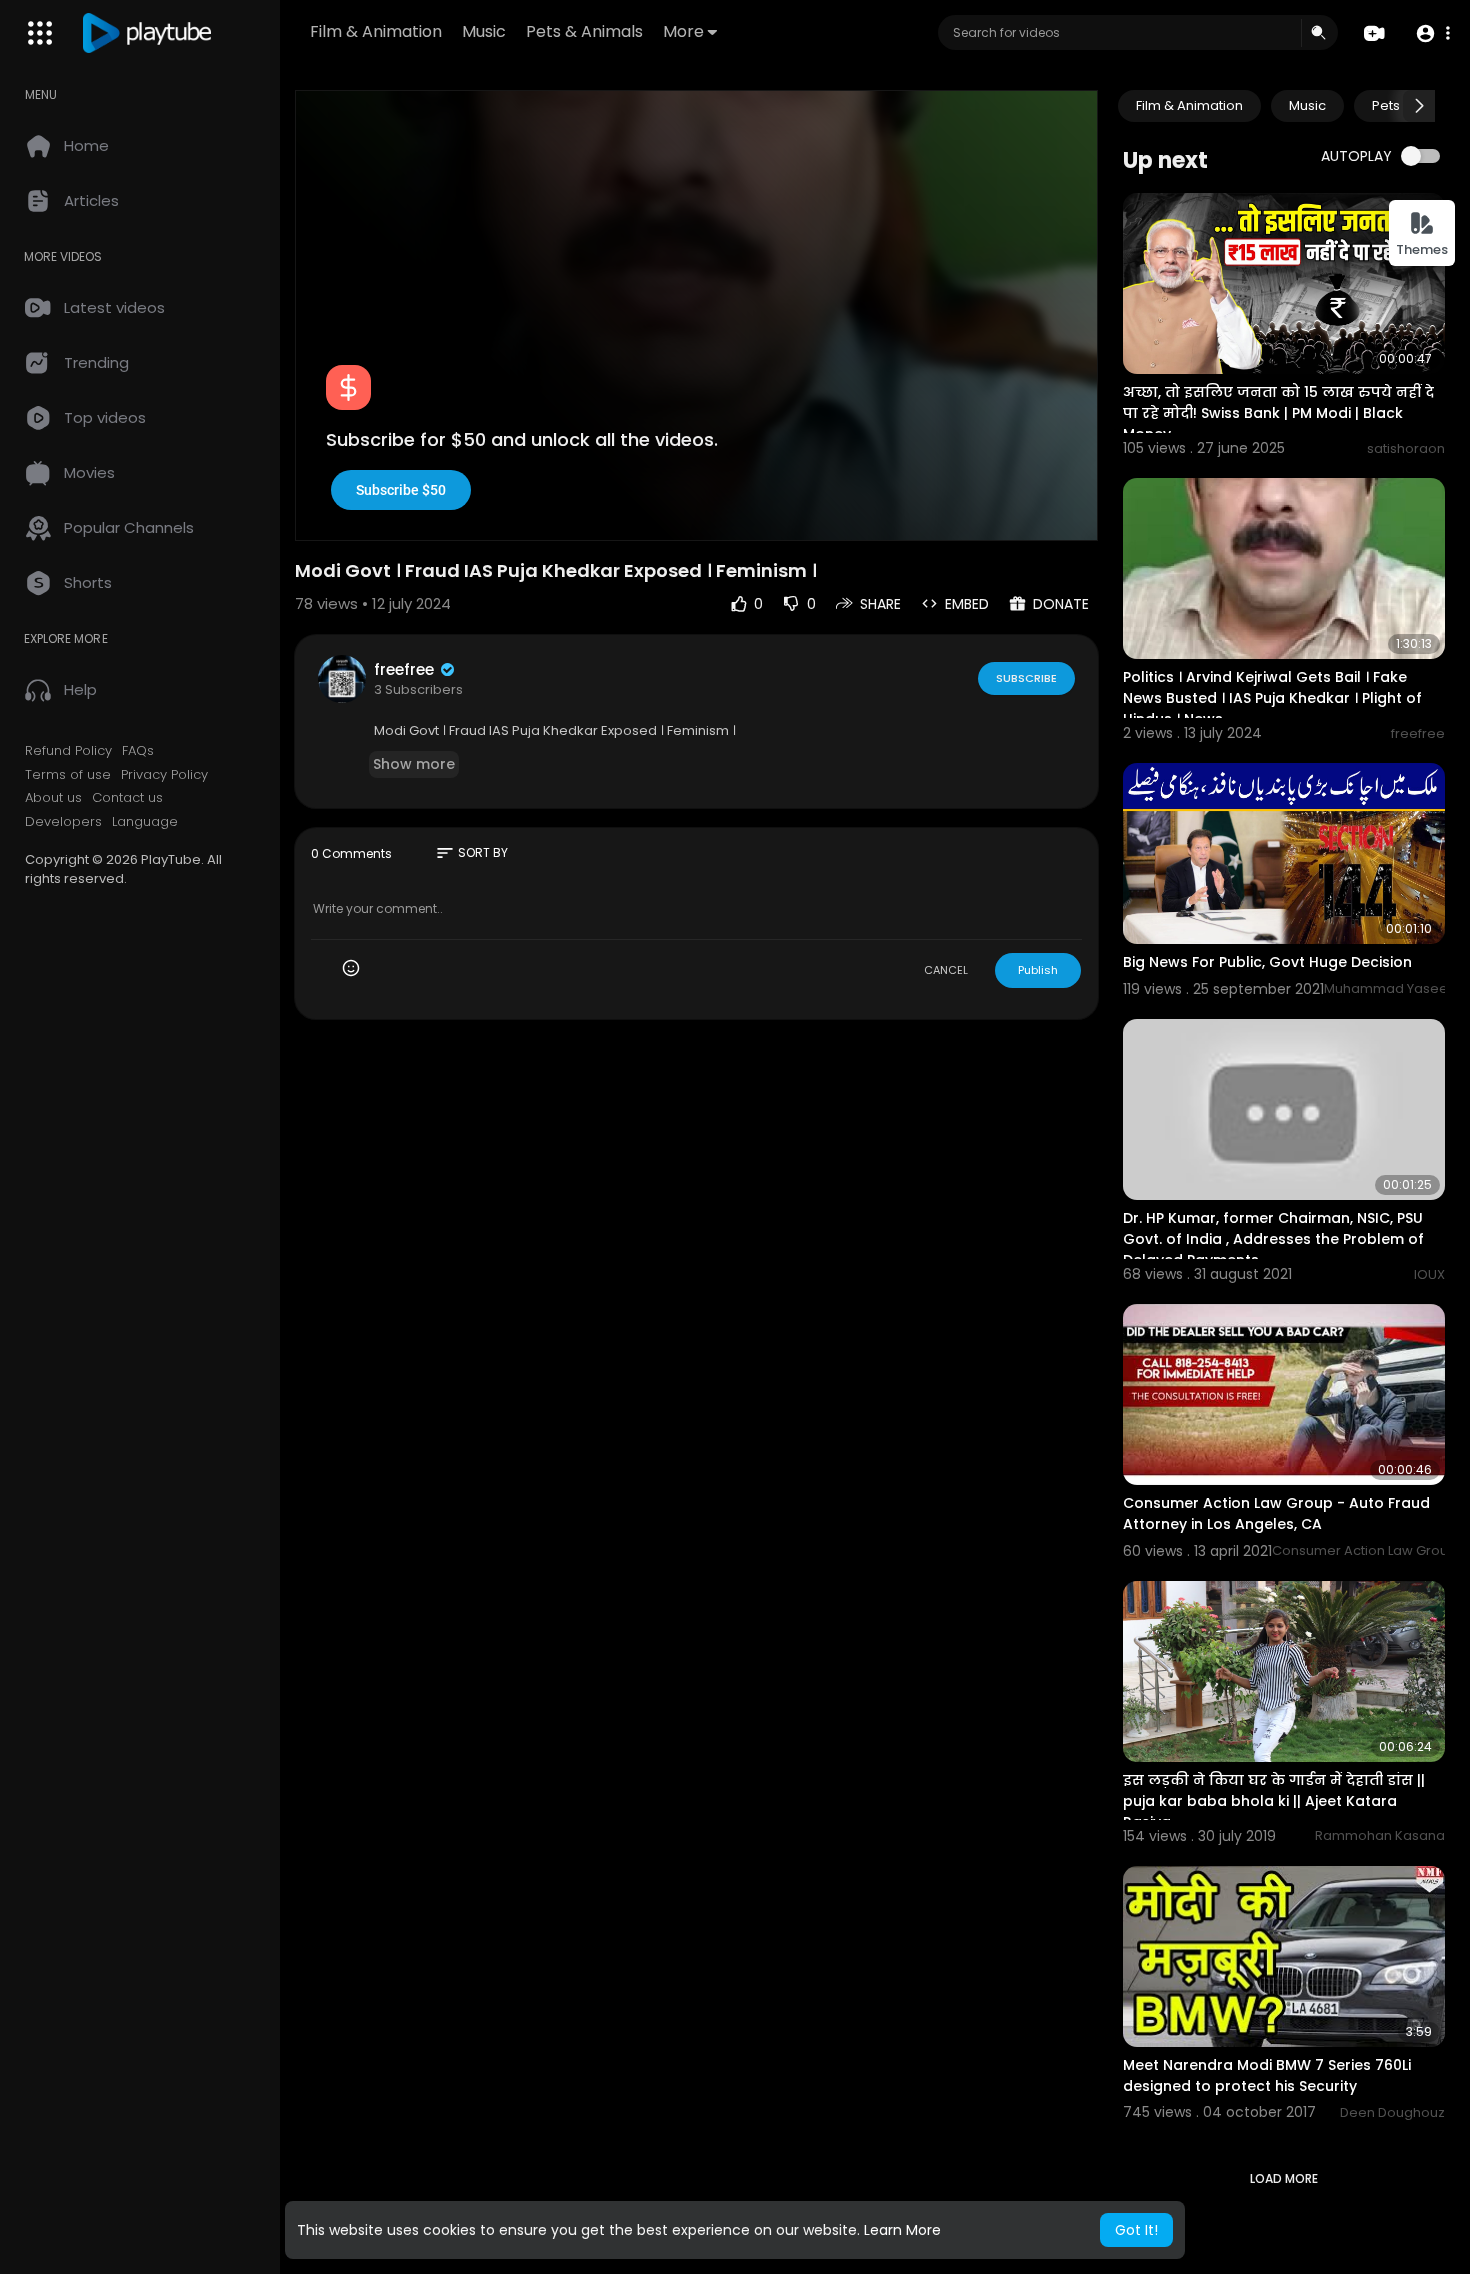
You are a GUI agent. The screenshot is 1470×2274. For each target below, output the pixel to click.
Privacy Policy (164, 775)
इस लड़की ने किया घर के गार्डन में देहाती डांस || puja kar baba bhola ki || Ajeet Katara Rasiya (1274, 1801)
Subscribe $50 (401, 490)
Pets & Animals (584, 31)
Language (145, 822)
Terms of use (68, 775)
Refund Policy (68, 751)
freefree (406, 669)
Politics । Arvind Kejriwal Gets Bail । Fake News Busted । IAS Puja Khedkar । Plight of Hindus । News (1272, 698)
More (683, 31)
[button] (1432, 33)
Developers (63, 822)
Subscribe (1026, 678)
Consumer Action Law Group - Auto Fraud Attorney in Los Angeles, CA (1276, 1513)
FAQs (138, 751)
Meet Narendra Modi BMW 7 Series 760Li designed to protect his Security (1267, 2075)
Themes (1422, 249)
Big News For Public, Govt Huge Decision (1267, 962)
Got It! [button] (1136, 2230)
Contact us (127, 798)
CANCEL (946, 970)
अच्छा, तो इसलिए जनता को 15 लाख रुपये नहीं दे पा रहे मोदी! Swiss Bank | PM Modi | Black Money (1278, 413)
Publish (1038, 970)
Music (484, 31)
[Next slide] (1419, 106)
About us (53, 798)
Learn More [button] (902, 2230)
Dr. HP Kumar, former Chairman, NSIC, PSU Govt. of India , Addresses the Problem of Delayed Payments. (1273, 1239)
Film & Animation (376, 31)
